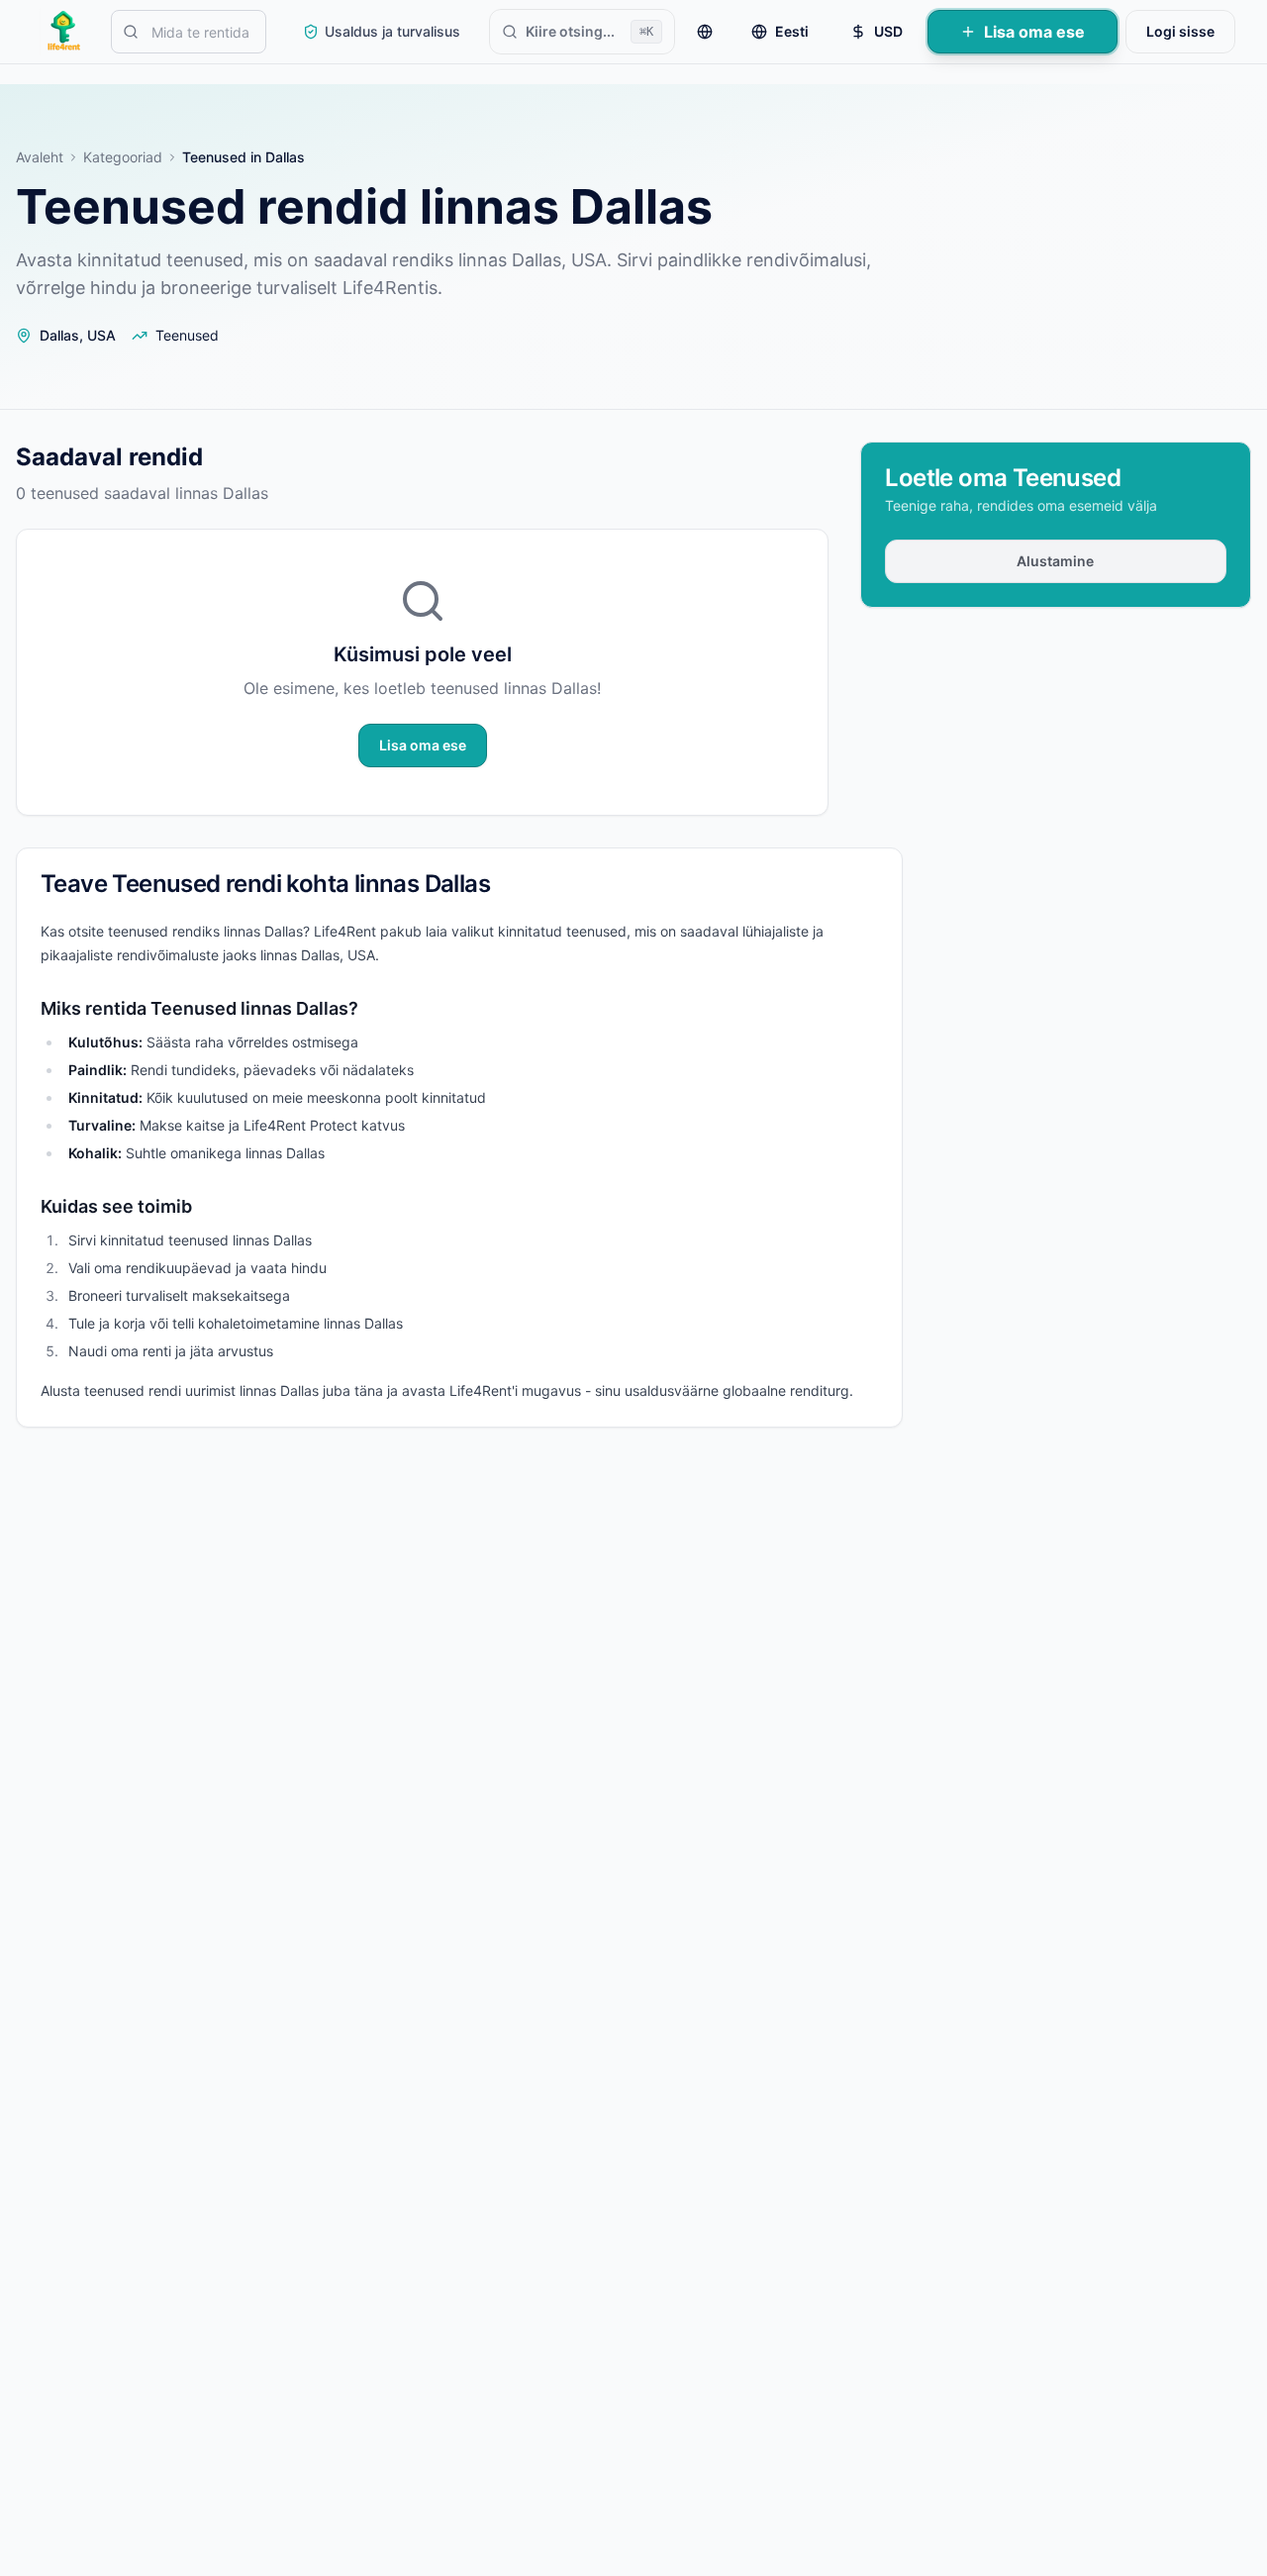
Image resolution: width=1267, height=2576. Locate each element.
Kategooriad (123, 157)
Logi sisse (1180, 31)
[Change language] (705, 32)
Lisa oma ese (1034, 32)
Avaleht (40, 157)
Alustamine (1056, 561)
